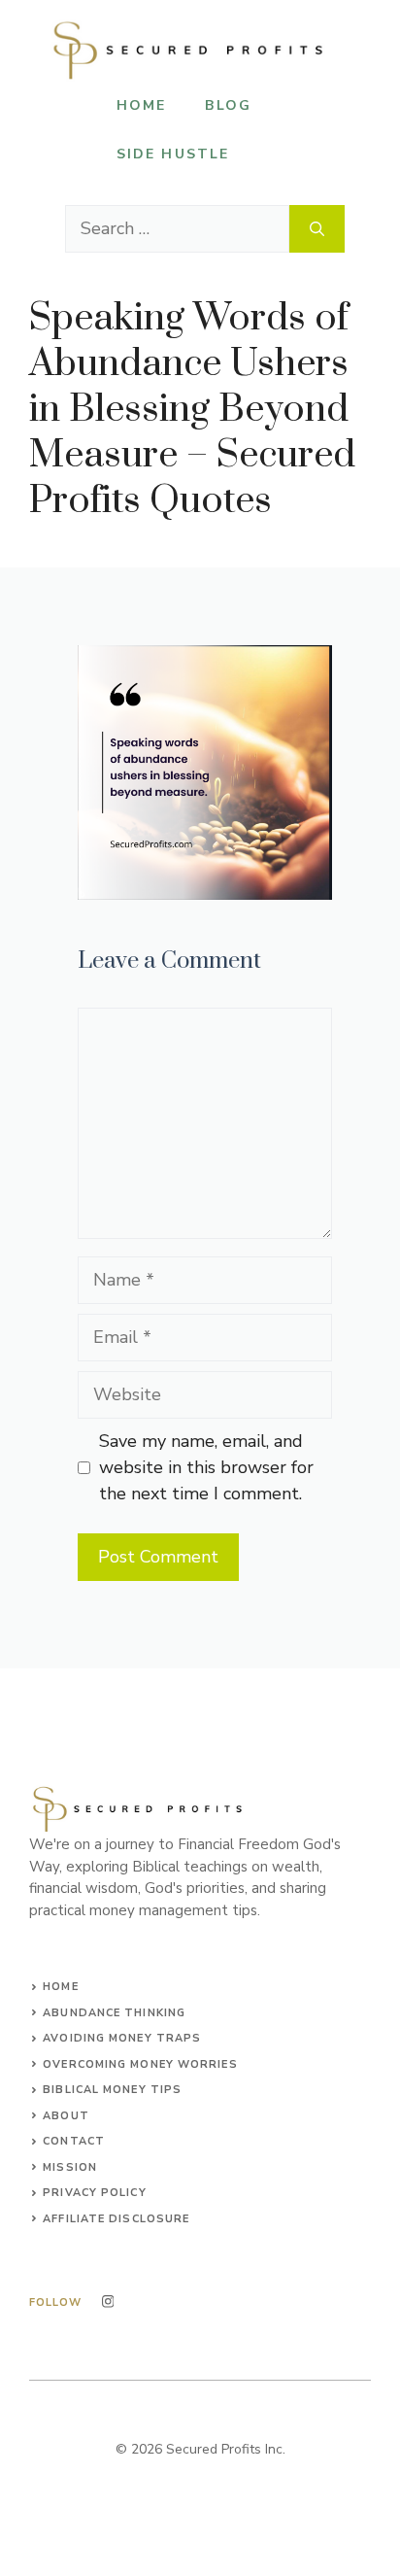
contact (74, 2141)
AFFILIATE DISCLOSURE (116, 2219)
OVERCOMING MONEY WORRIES (140, 2064)
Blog (228, 105)
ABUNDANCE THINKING (114, 2013)
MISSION (70, 2167)
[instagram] (108, 2301)
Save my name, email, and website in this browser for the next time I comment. (206, 1467)
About (66, 2116)
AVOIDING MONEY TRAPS (122, 2038)
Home (141, 105)
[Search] (317, 229)
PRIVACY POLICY (94, 2193)
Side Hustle (173, 154)
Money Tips (142, 2090)
